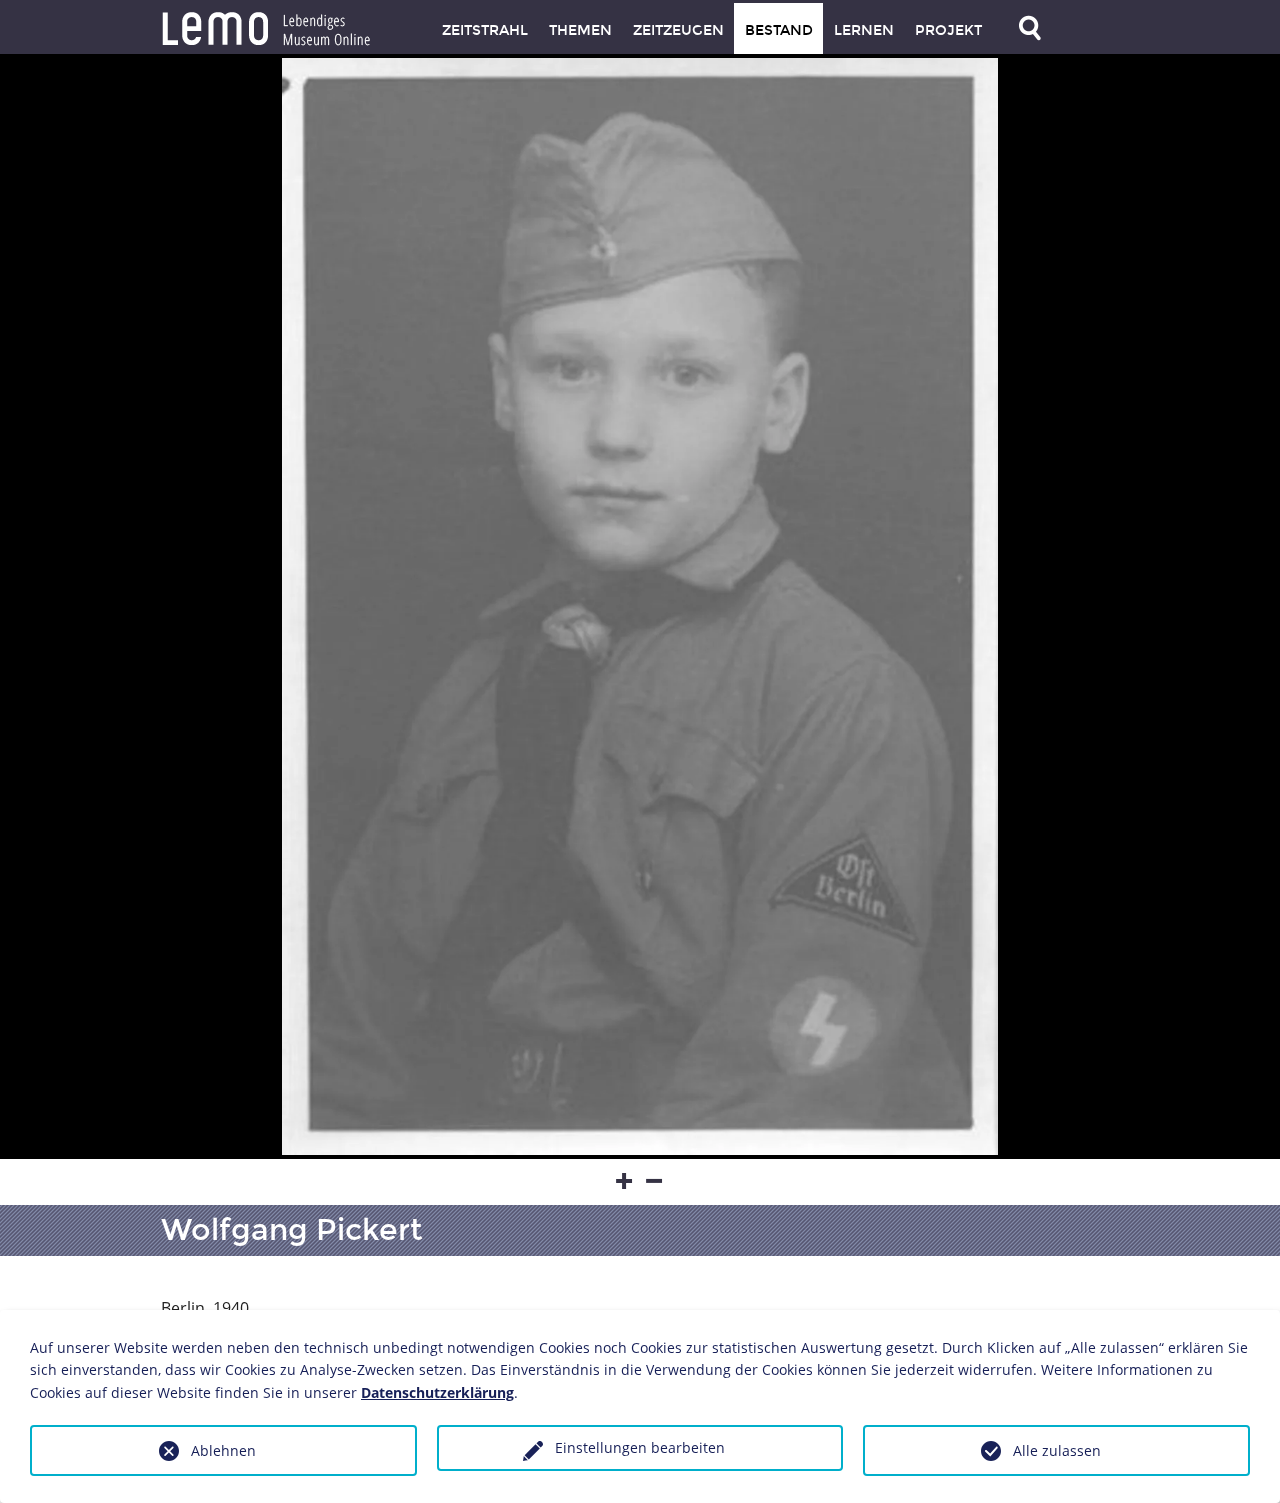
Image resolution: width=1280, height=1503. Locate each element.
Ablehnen (223, 1450)
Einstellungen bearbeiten (640, 1447)
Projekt (948, 30)
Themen (580, 30)
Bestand (779, 30)
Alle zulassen (1057, 1450)
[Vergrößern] (625, 1182)
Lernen (864, 30)
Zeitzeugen (678, 30)
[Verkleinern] (655, 1182)
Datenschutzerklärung (437, 1392)
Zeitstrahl (485, 30)
